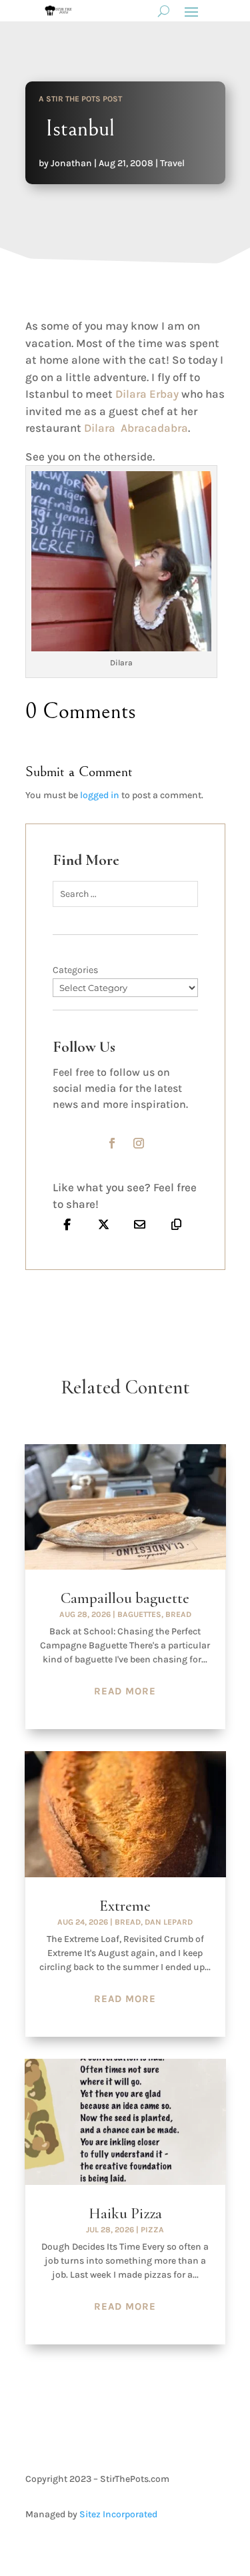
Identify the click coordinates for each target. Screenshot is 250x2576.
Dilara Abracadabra (136, 428)
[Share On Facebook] (68, 1225)
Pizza (152, 2230)
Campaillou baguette (125, 1598)
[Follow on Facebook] (112, 1143)
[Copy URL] (176, 1225)
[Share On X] (104, 1225)
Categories (75, 970)
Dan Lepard (169, 1922)
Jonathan (71, 163)
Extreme (125, 1906)
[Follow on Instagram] (139, 1143)
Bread (178, 1614)
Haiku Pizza (125, 2214)
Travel (172, 163)
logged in (100, 795)
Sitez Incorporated (118, 2514)
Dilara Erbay (147, 394)
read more (125, 1691)
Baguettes (139, 1614)
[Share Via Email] (140, 1225)
